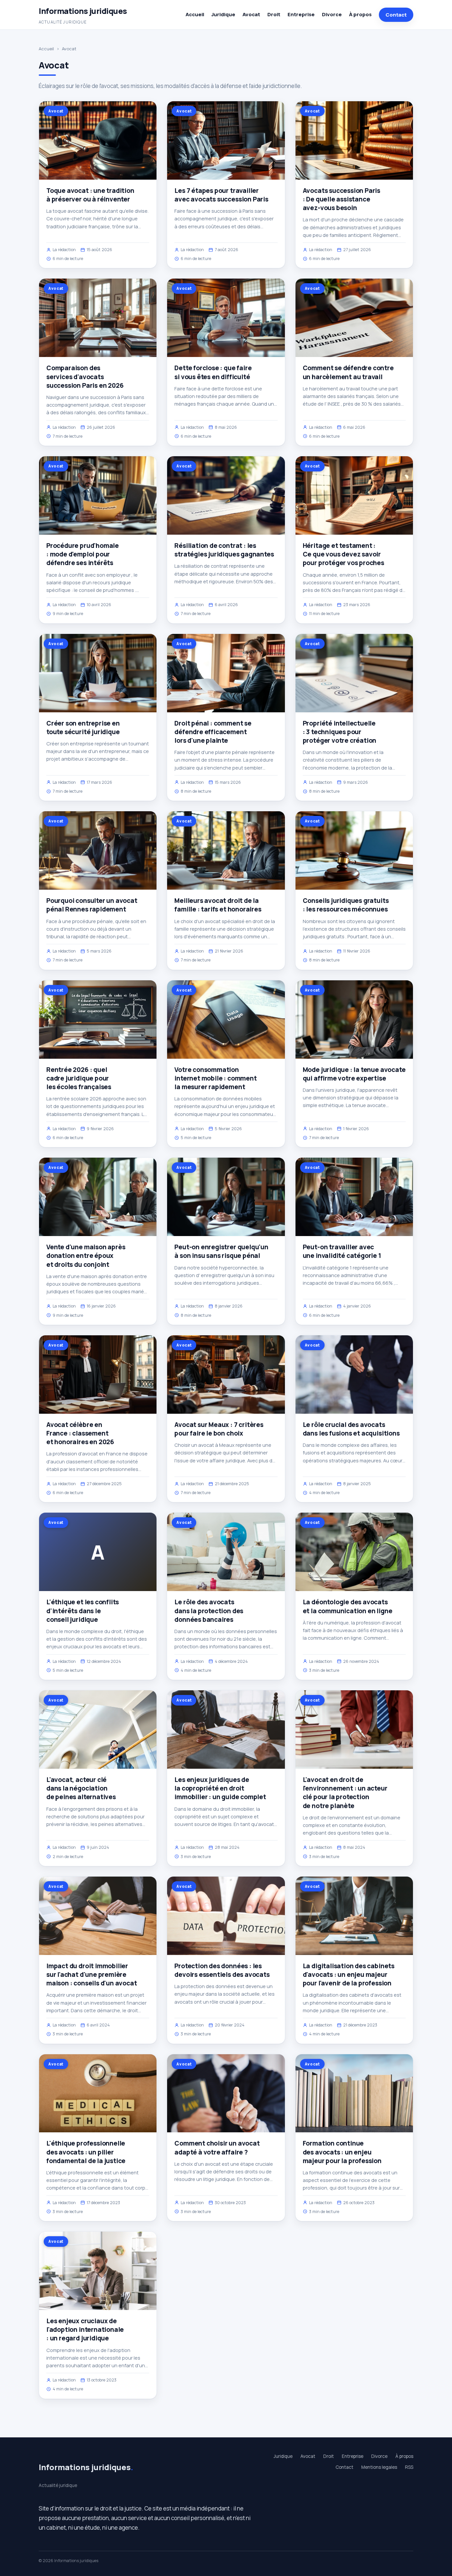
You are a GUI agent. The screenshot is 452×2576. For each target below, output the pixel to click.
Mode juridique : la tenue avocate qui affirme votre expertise (354, 1074)
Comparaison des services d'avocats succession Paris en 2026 (85, 377)
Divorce (332, 14)
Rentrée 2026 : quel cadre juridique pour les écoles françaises (79, 1078)
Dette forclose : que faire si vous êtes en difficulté (213, 372)
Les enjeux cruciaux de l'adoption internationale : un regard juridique (85, 2330)
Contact (396, 15)
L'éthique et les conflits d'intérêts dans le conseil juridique (83, 1611)
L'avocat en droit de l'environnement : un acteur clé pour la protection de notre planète (345, 1793)
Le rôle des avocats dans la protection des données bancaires (209, 1611)
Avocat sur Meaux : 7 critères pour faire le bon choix (219, 1429)
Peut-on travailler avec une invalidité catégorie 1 (342, 1251)
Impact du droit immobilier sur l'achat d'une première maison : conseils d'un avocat (92, 1975)
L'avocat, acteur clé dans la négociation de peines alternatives (81, 1788)
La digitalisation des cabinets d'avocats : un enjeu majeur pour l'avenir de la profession (349, 1975)
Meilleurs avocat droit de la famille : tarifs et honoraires (218, 905)
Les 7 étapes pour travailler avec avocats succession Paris (221, 195)
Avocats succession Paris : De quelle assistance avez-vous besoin (341, 199)
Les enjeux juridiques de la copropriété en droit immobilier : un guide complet (220, 1788)
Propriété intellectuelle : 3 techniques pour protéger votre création (340, 732)
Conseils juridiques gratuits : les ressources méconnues (346, 905)
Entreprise (301, 14)
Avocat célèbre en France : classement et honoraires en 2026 (80, 1433)
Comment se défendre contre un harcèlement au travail (348, 372)
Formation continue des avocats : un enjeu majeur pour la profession (342, 2152)
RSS (409, 2467)
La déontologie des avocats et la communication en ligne (348, 1606)
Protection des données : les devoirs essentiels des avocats (222, 1970)
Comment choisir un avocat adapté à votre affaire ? (217, 2148)
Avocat (251, 14)
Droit (274, 14)
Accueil (195, 14)
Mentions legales (379, 2467)
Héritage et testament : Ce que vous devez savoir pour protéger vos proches (343, 554)
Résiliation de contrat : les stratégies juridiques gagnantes (224, 550)
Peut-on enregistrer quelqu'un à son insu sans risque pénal (221, 1251)
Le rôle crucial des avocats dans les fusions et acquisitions (351, 1429)
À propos (360, 14)
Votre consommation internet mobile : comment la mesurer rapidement (215, 1078)
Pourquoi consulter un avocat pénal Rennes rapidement (92, 905)
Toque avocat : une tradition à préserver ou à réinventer (90, 195)
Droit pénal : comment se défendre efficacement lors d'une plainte (213, 732)
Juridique (223, 14)
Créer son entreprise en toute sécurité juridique (83, 728)
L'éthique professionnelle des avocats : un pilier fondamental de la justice (86, 2152)
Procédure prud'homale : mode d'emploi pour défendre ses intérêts (83, 554)
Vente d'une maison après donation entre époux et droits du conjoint (86, 1256)
